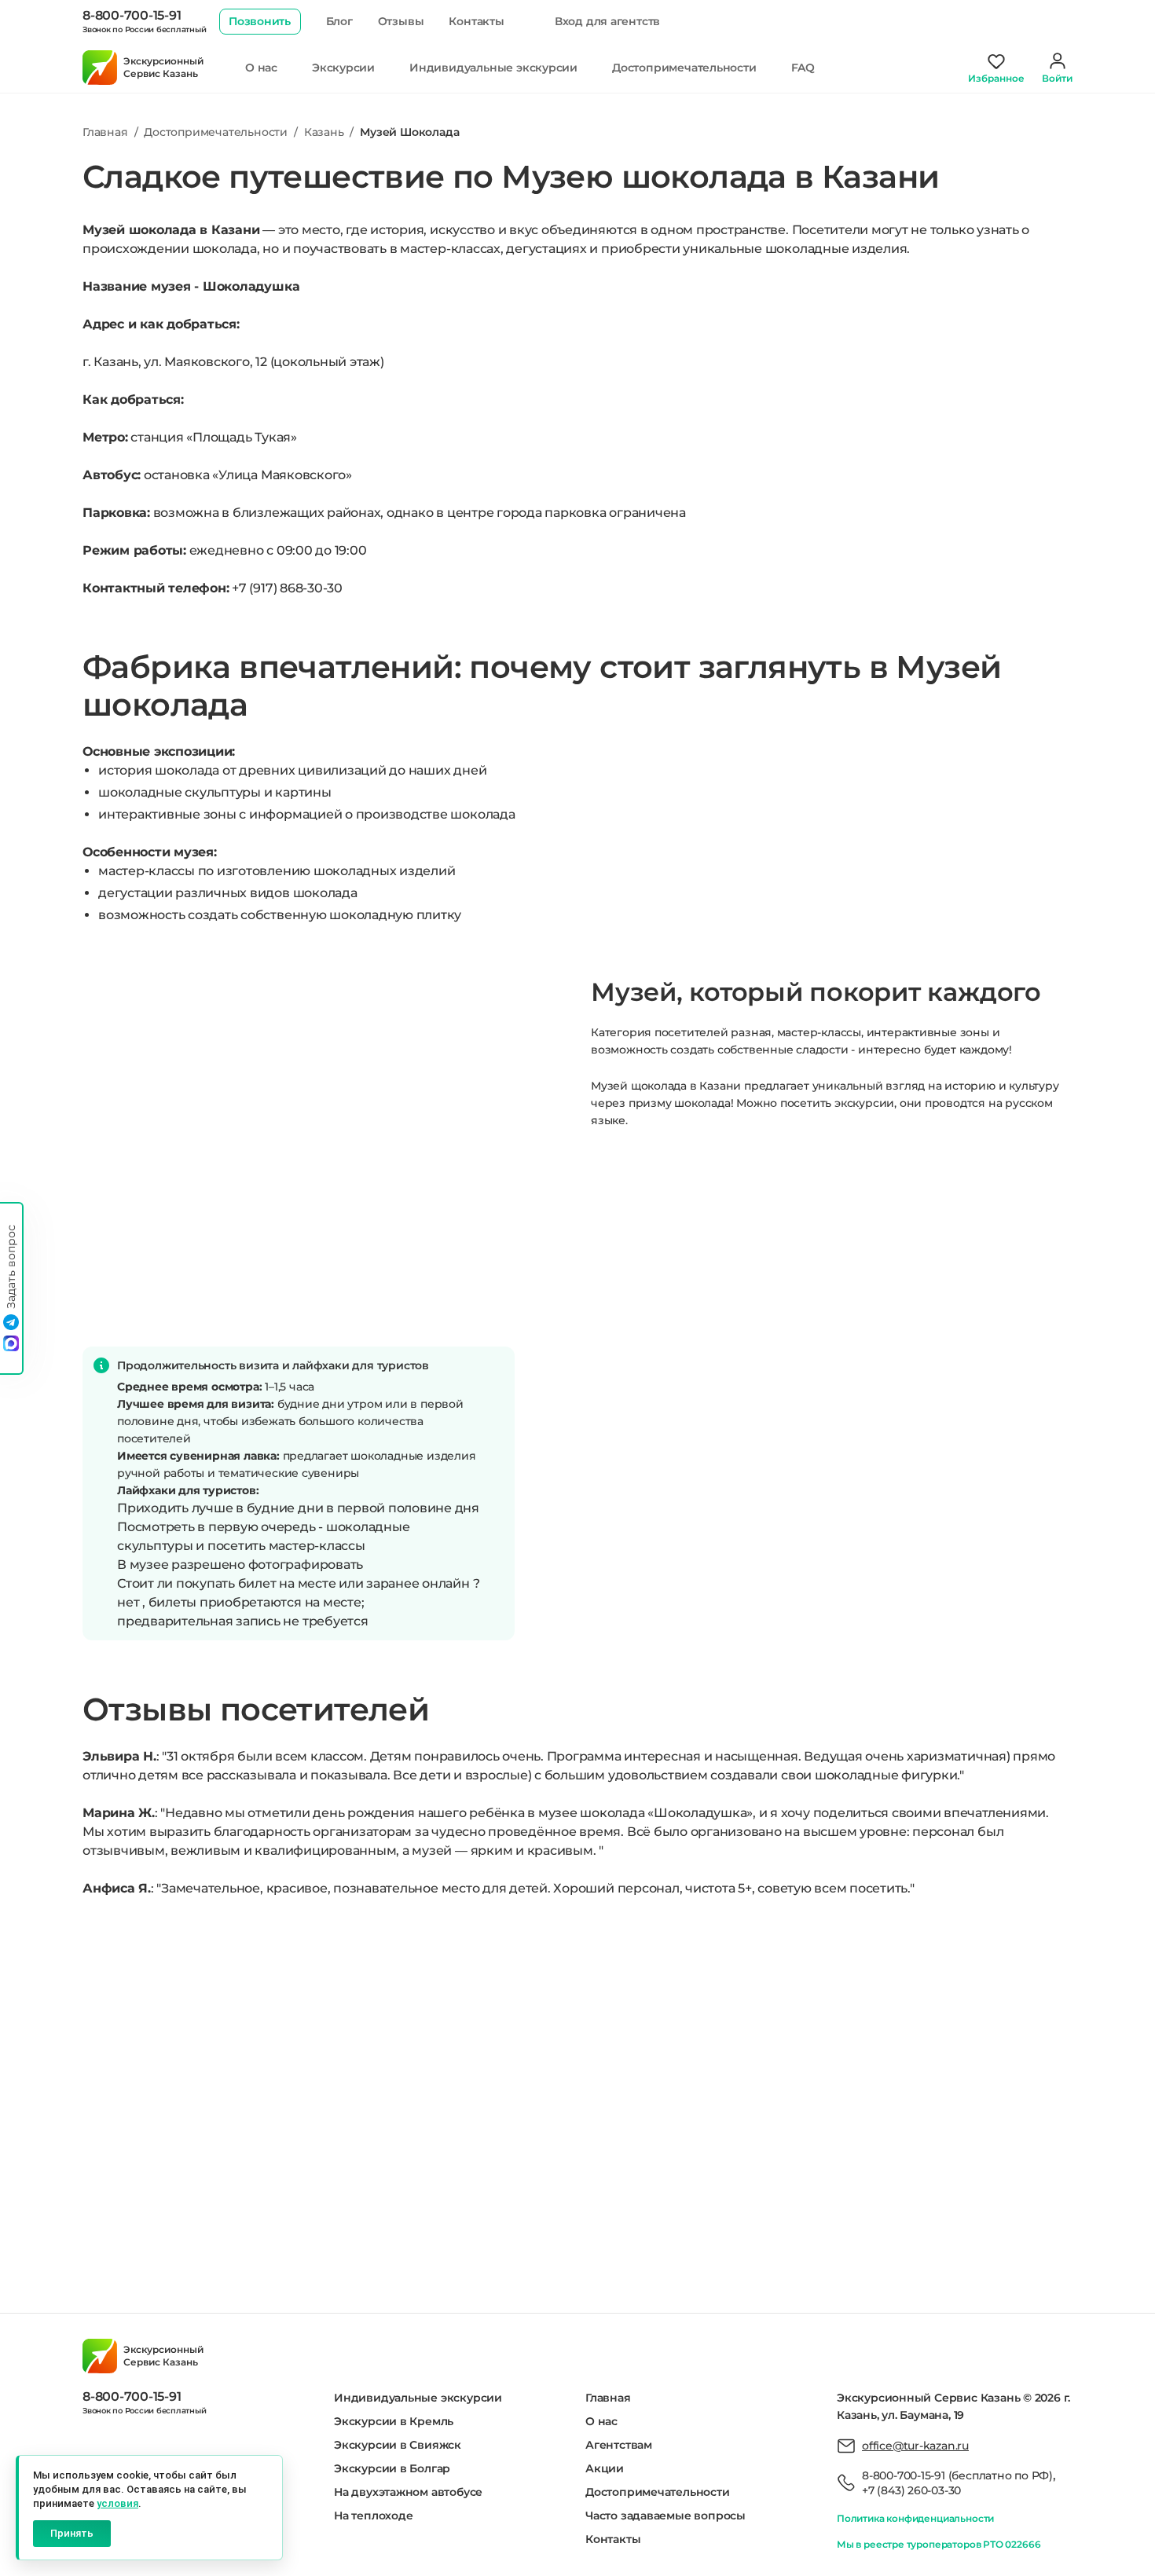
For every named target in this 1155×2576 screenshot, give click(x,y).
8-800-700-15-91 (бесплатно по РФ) (957, 2475)
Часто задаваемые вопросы (665, 2516)
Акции (605, 2468)
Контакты (476, 21)
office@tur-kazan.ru (915, 2446)
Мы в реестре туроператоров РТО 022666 (939, 2544)
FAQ (803, 68)
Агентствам (619, 2445)
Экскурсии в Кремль (394, 2421)
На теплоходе (373, 2516)
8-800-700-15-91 (132, 15)
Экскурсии (343, 68)
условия (117, 2503)
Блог (339, 21)
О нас (261, 68)
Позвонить (260, 21)
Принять (72, 2533)
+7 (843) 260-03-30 (911, 2490)
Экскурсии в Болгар (392, 2468)
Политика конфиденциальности (915, 2518)
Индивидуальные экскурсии (493, 68)
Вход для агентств (607, 21)
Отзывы (401, 21)
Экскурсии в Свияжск (398, 2445)
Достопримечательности (684, 68)
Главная (608, 2398)
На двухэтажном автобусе (408, 2492)
